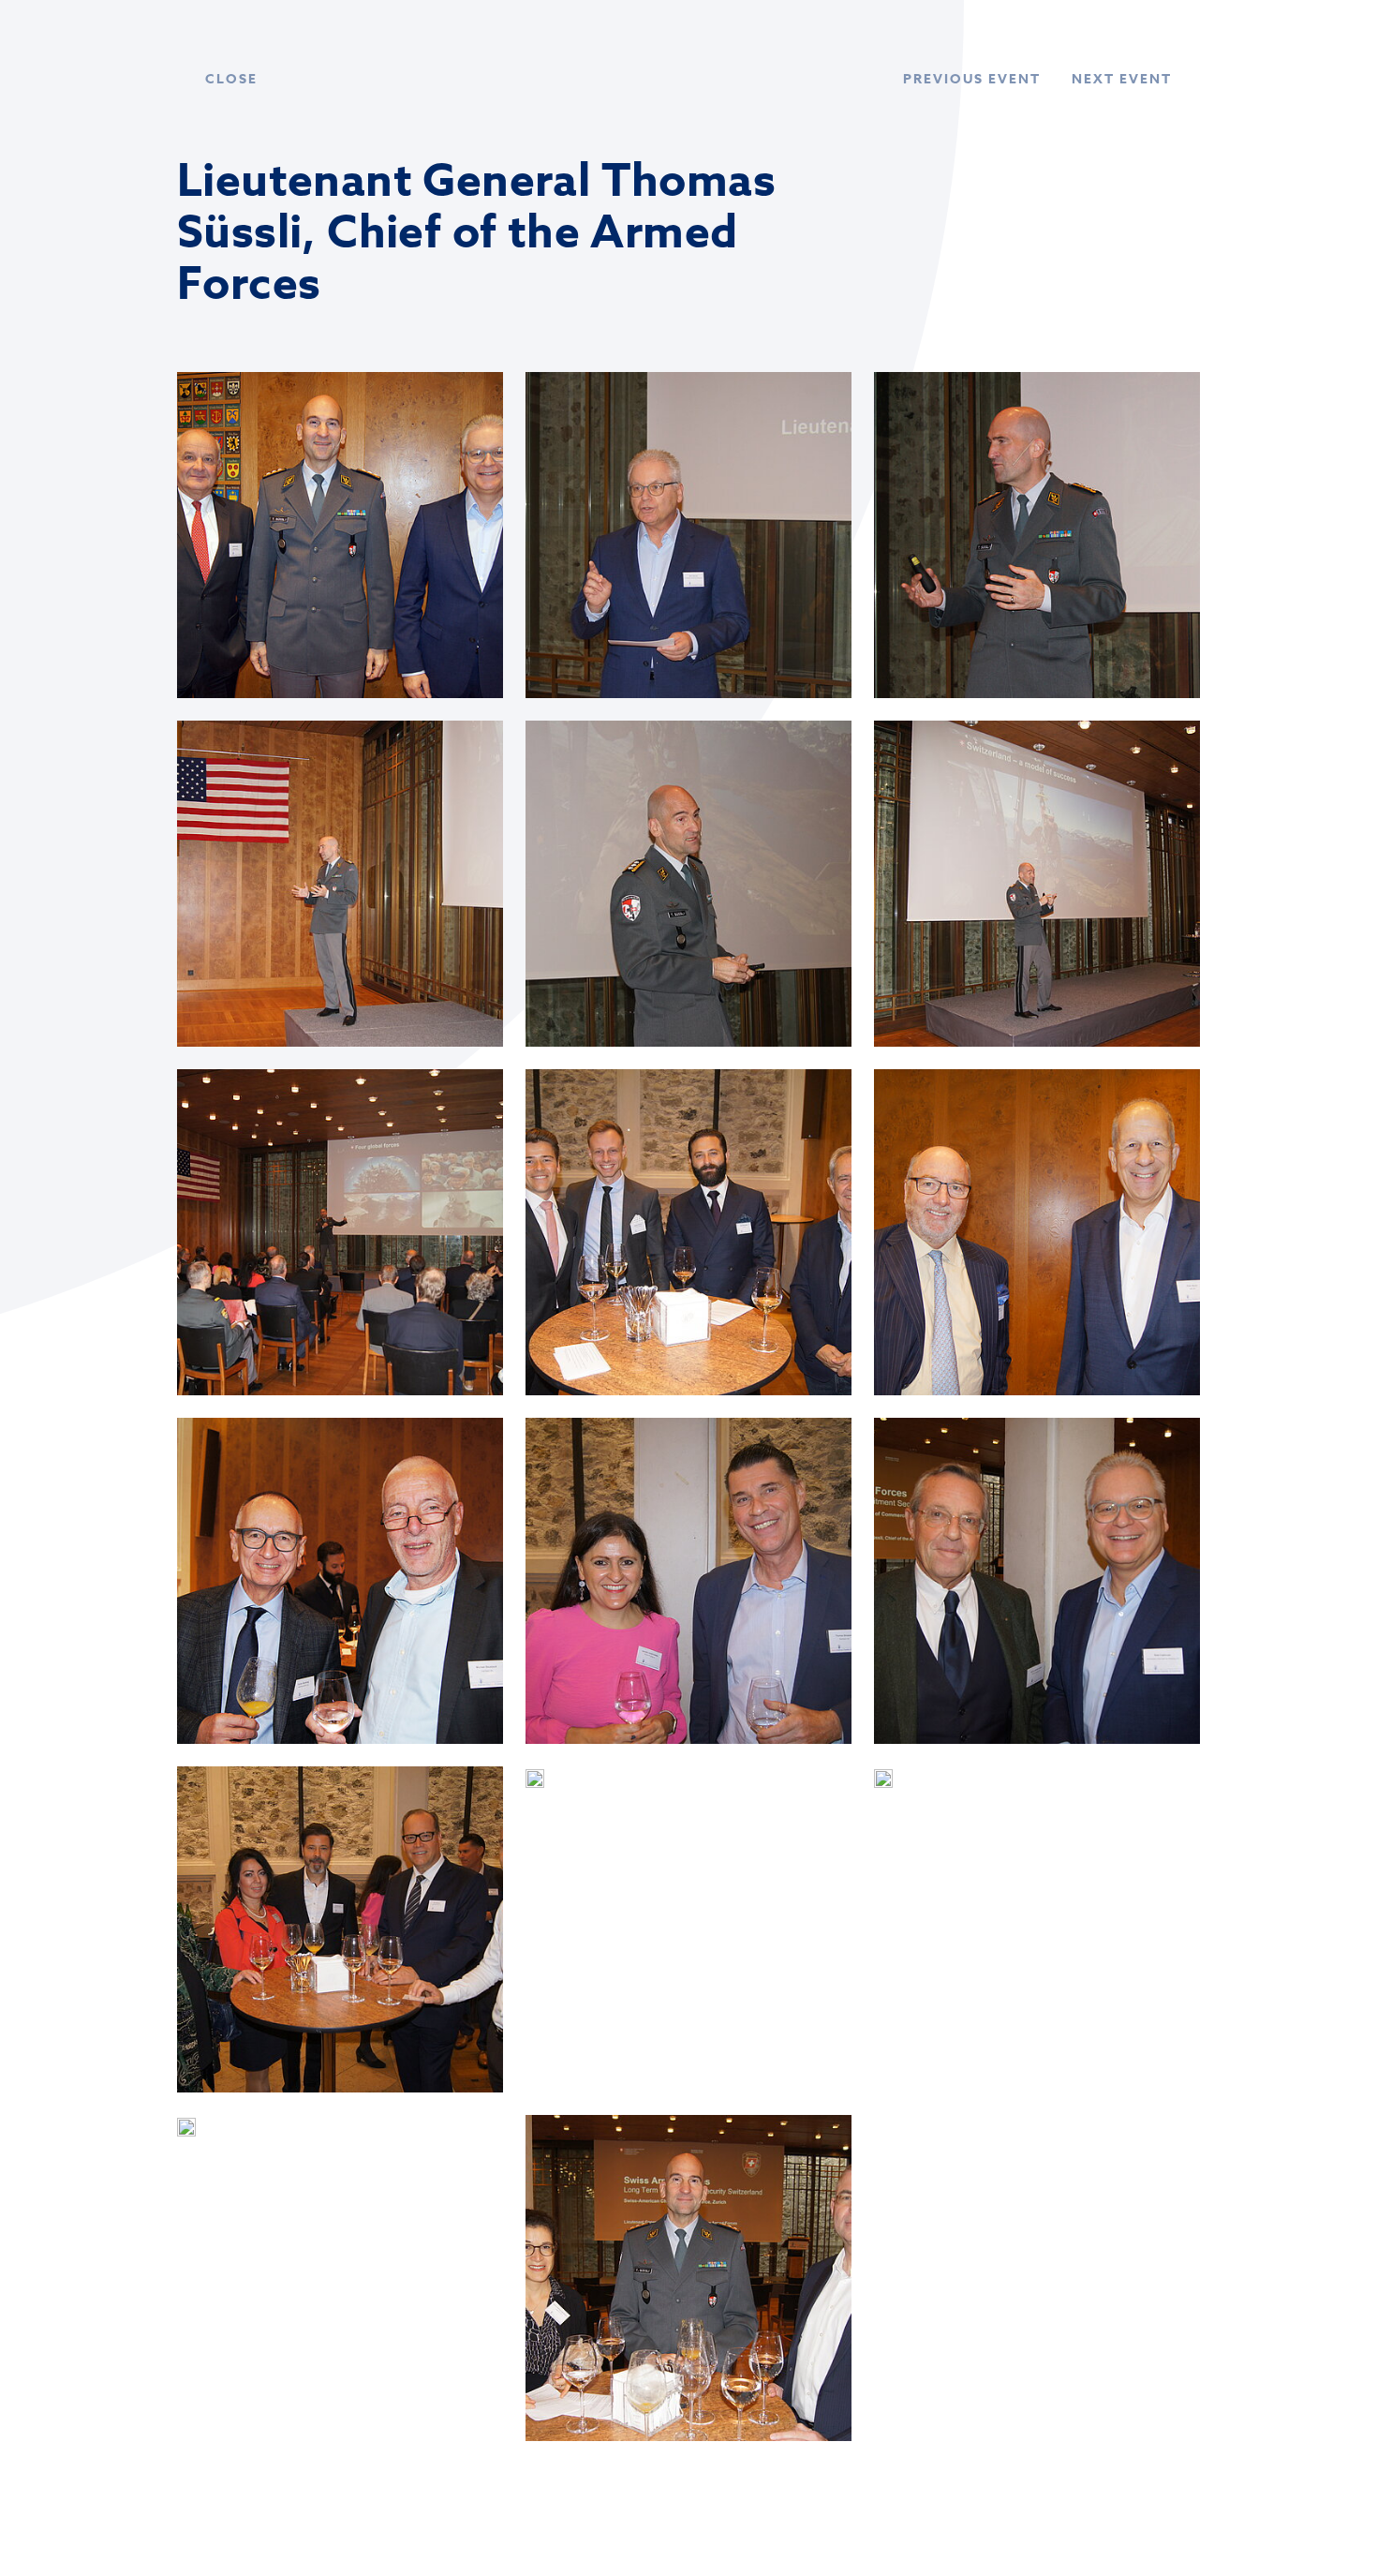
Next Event (1122, 79)
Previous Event (972, 79)
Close (231, 79)
